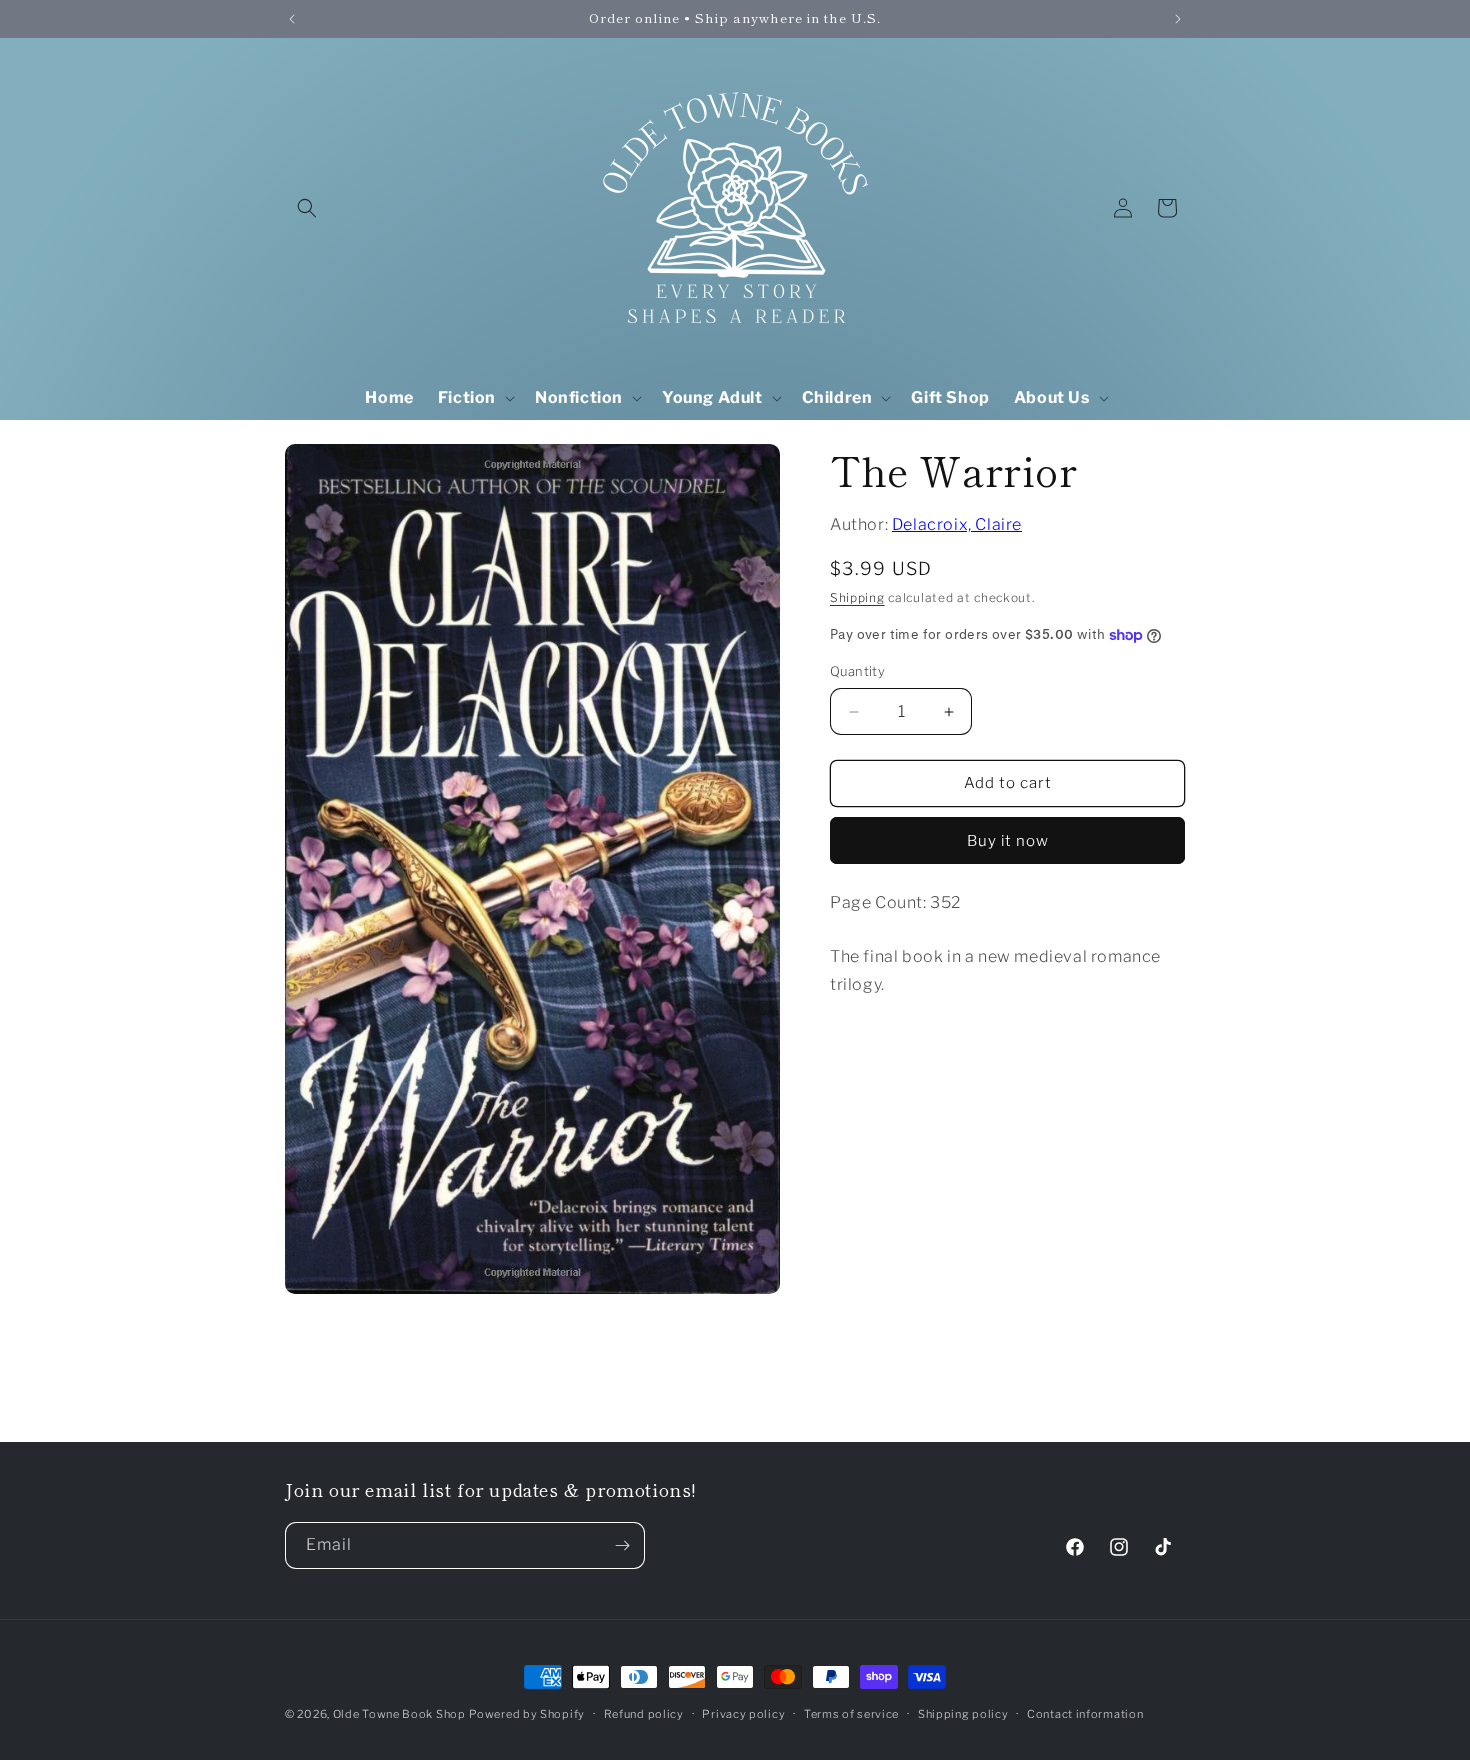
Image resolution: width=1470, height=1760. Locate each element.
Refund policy (644, 1713)
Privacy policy (743, 1713)
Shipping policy (963, 1713)
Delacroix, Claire (957, 524)
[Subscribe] (622, 1545)
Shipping (857, 597)
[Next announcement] (1178, 19)
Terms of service (851, 1713)
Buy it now (1008, 841)
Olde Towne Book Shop (399, 1714)
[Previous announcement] (292, 19)
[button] (307, 208)
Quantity (857, 672)
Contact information (1085, 1713)
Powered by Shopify (527, 1714)
